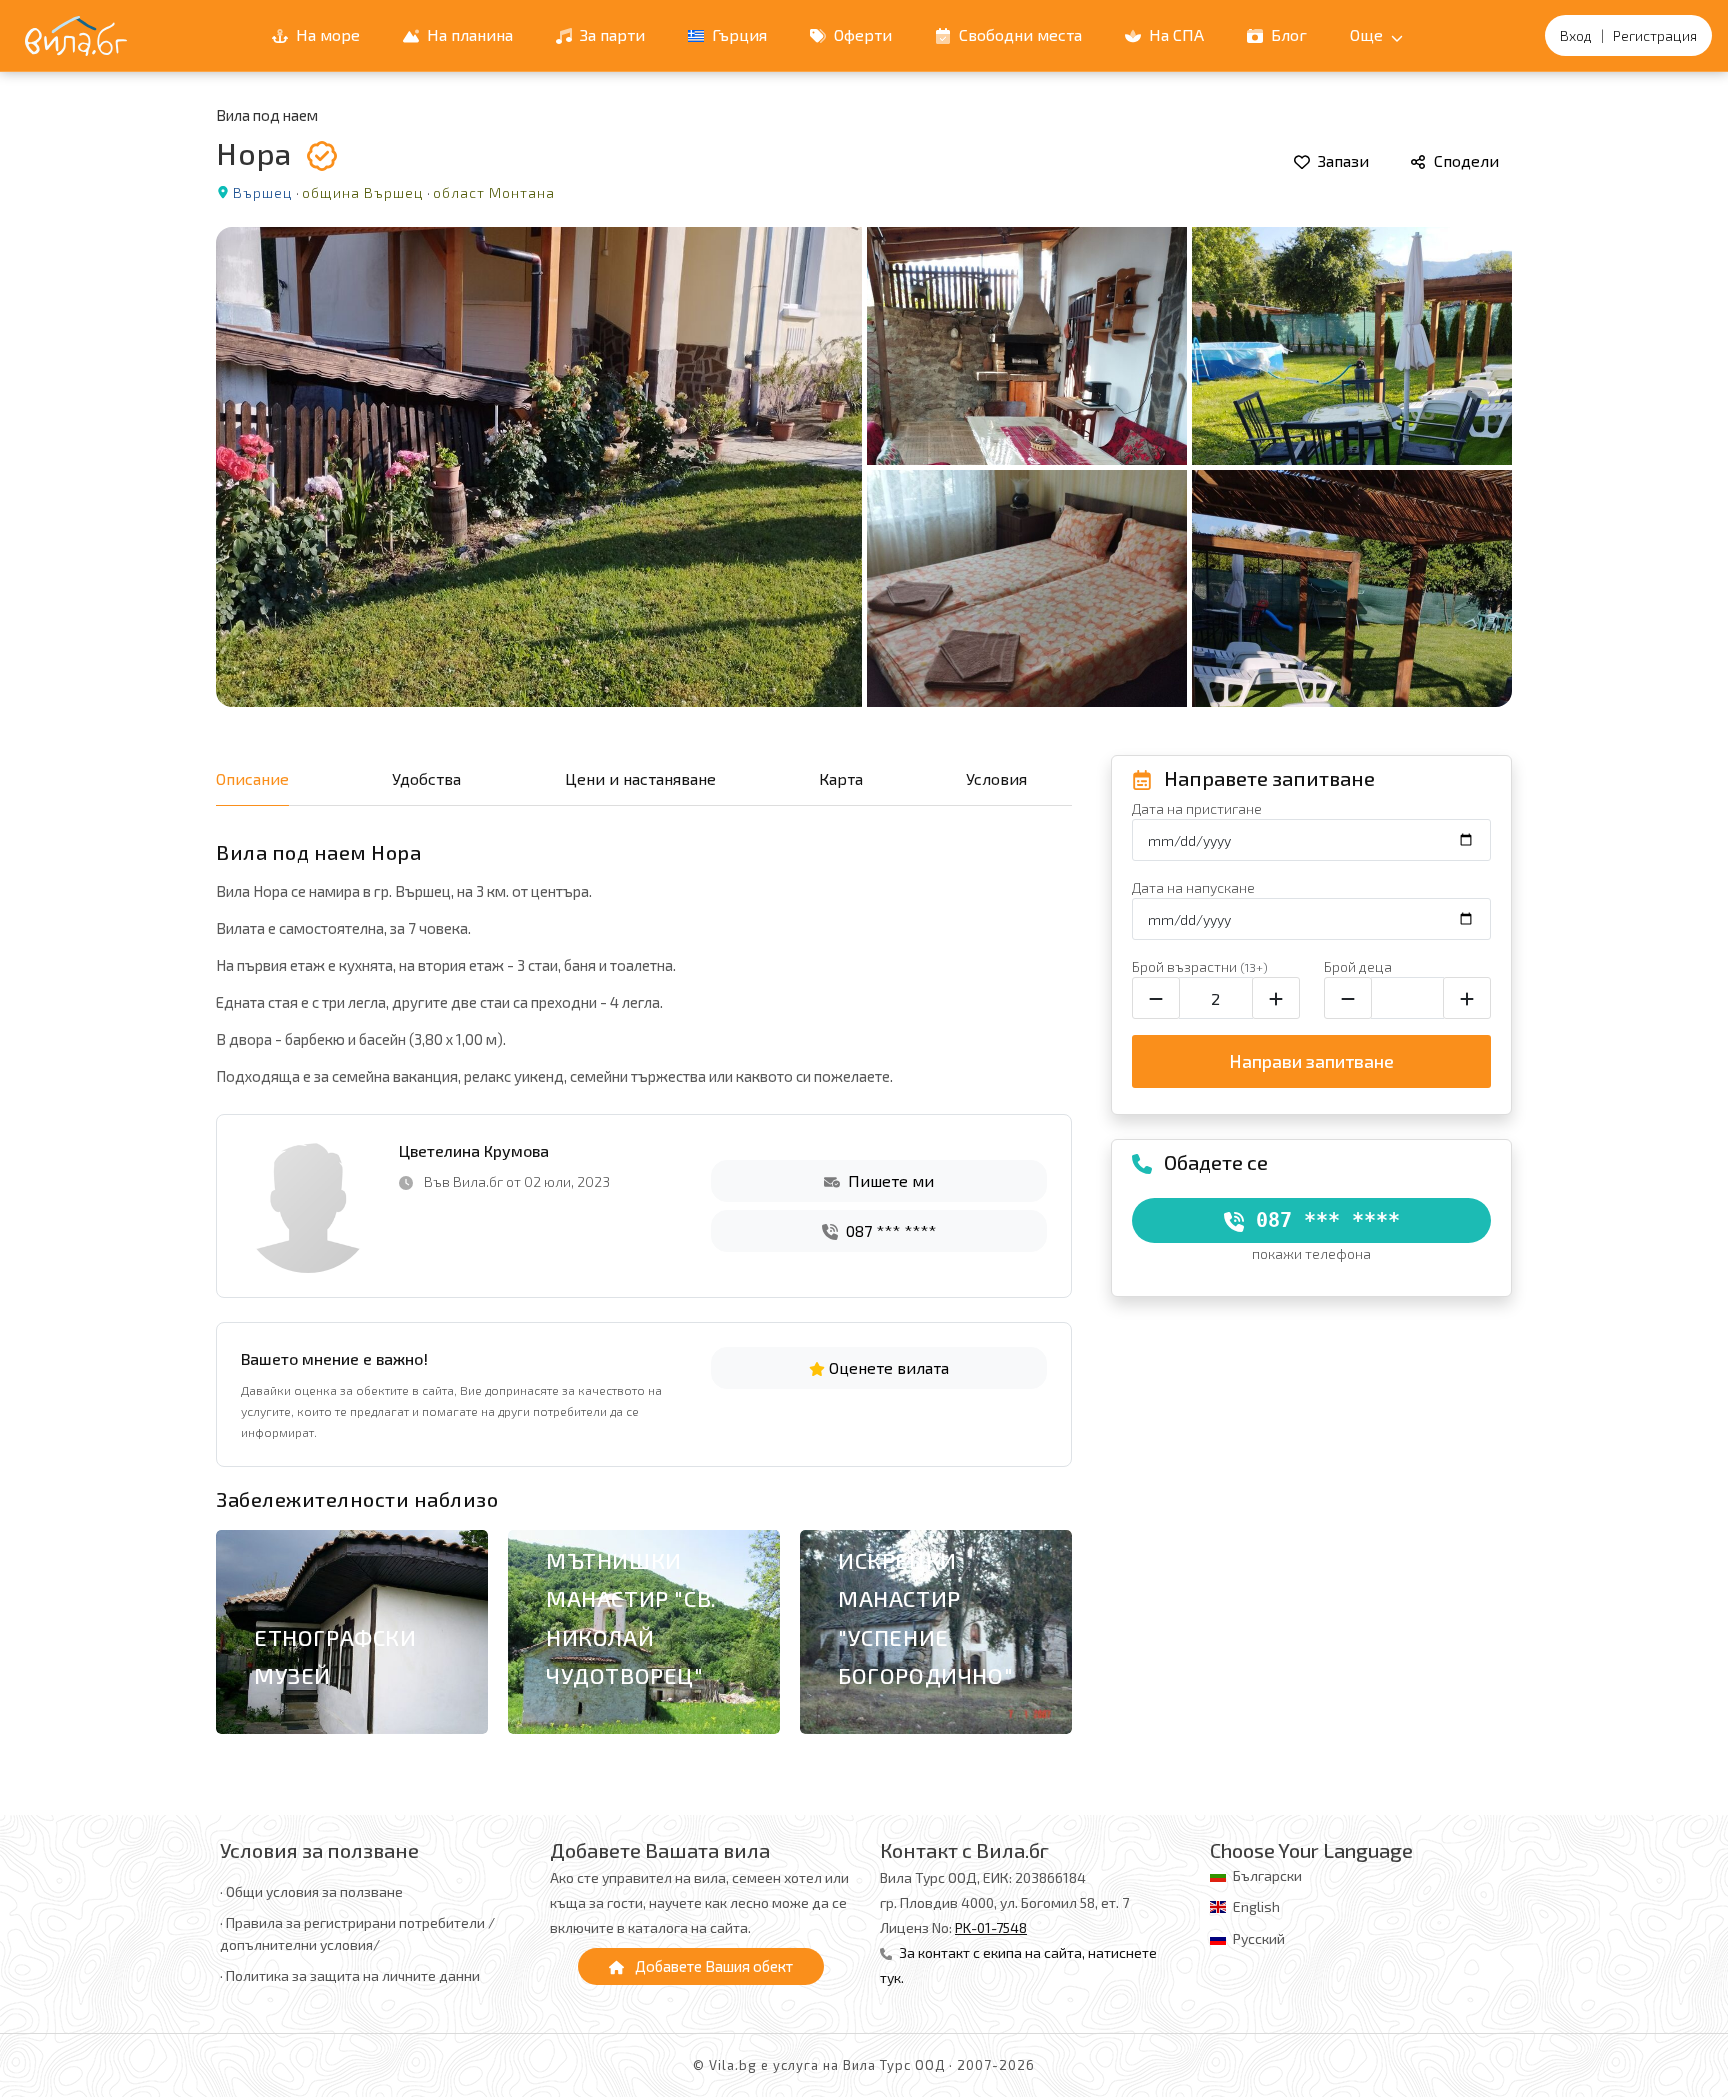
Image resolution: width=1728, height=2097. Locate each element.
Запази (1341, 160)
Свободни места (1018, 34)
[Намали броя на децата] (1348, 998)
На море (326, 34)
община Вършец (363, 192)
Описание (252, 778)
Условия (996, 778)
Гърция (737, 34)
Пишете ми (889, 1180)
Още (1368, 34)
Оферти (861, 34)
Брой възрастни (1200, 966)
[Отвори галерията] (864, 467)
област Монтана (494, 192)
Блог (1287, 34)
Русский (1259, 1938)
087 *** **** (889, 1230)
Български (1267, 1875)
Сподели (1464, 160)
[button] (1045, 1636)
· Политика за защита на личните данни (350, 1975)
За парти (610, 34)
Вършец (263, 192)
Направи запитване (1311, 1061)
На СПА (1174, 34)
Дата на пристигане (1197, 808)
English (1256, 1906)
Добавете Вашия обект (712, 1966)
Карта (841, 778)
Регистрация (1655, 35)
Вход (1576, 35)
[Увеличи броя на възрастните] (1276, 998)
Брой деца (1358, 966)
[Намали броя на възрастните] (1156, 998)
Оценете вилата (887, 1367)
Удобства (426, 778)
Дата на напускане (1193, 887)
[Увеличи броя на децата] (1467, 998)
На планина (468, 34)
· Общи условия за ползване (311, 1891)
